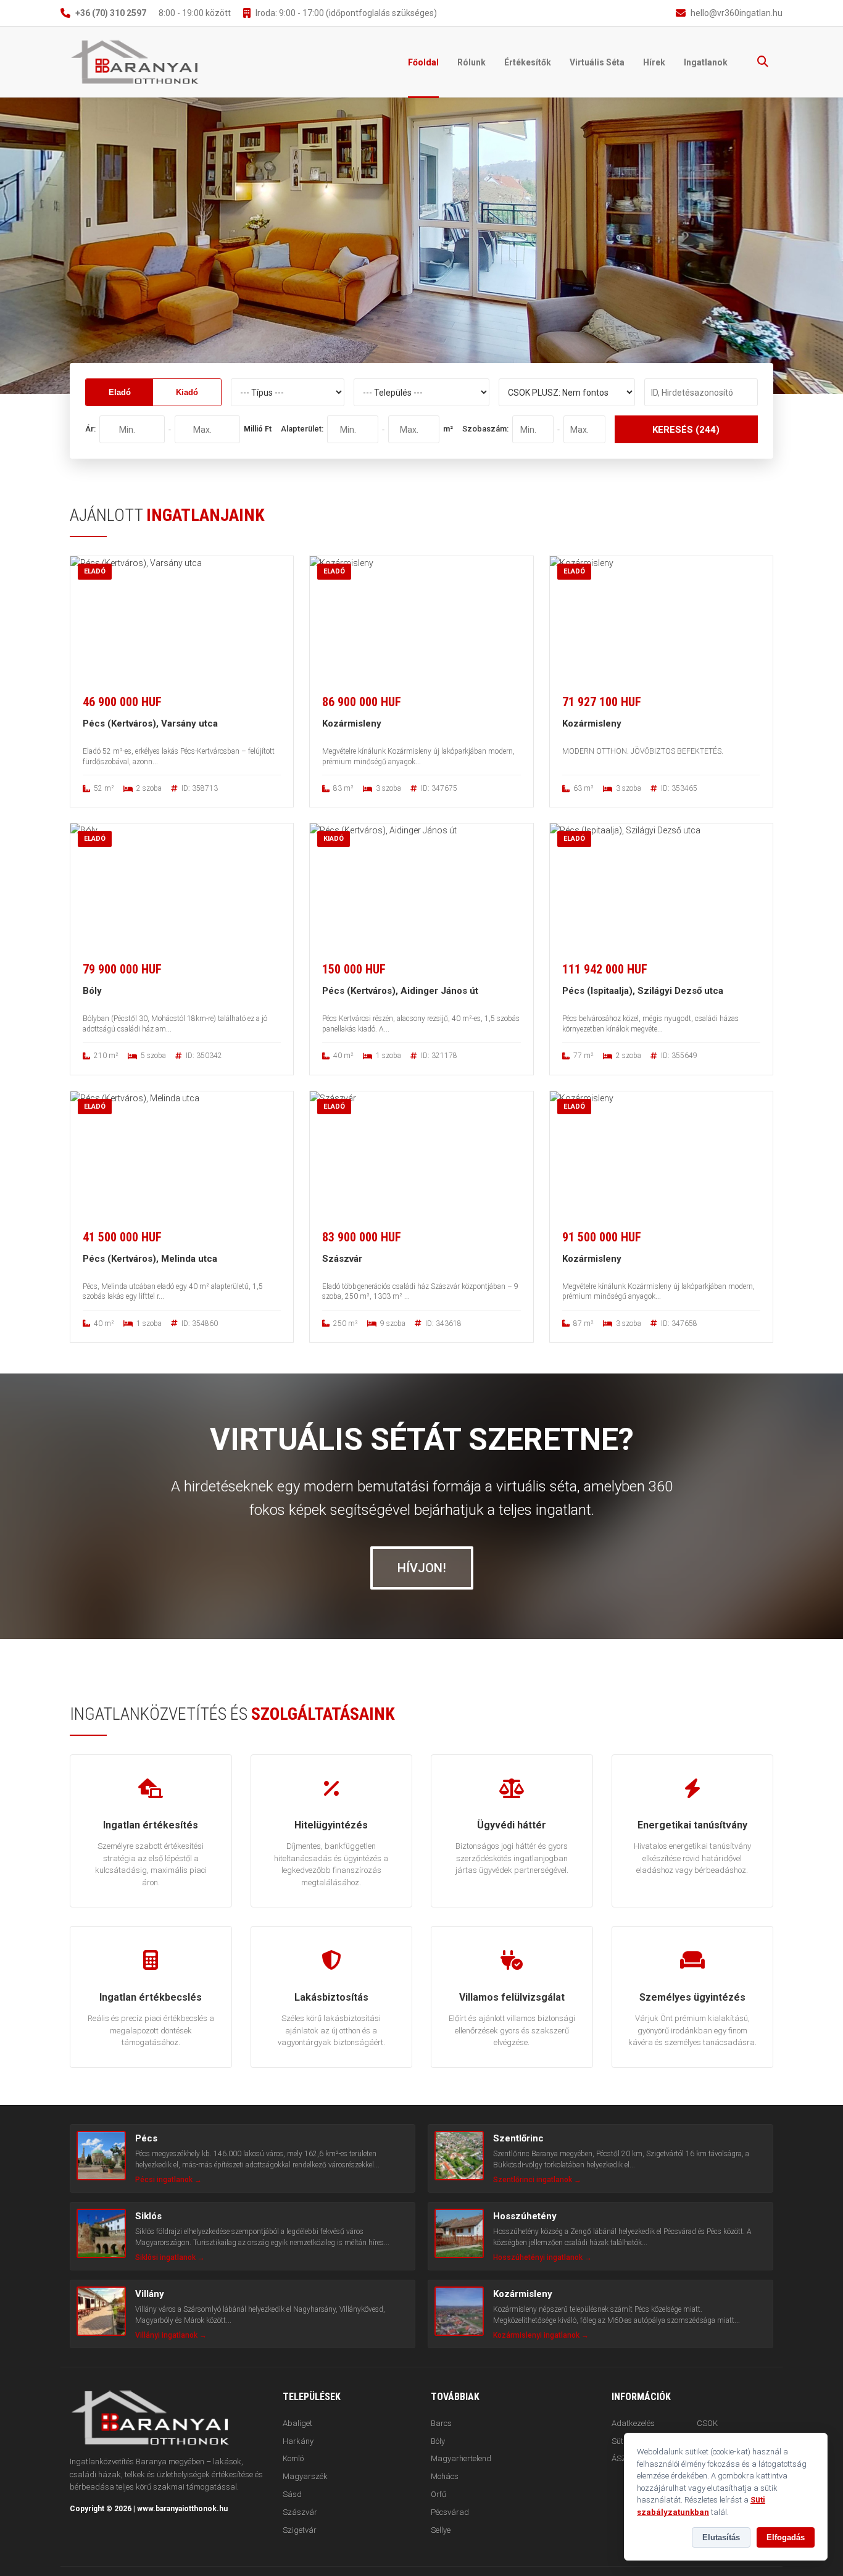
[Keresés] (763, 62)
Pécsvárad (450, 2512)
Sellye (441, 2530)
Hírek (654, 62)
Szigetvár (300, 2530)
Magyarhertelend (461, 2458)
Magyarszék (305, 2476)
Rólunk (471, 62)
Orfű (438, 2494)
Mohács (445, 2476)
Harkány (298, 2441)
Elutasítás (721, 2537)
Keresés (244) (686, 430)
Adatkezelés (633, 2423)
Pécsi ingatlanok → (168, 2180)
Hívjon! (422, 1568)
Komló (293, 2458)
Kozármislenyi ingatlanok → (541, 2335)
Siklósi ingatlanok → (170, 2257)
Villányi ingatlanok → (171, 2335)
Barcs (441, 2423)
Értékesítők (528, 62)
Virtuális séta (597, 62)
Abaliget (297, 2423)
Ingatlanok (706, 62)
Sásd (292, 2494)
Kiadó (187, 392)
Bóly (438, 2441)
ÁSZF (621, 2458)
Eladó (120, 392)
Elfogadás (786, 2537)
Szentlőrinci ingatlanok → (537, 2180)
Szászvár (300, 2512)
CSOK (707, 2423)
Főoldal (423, 62)
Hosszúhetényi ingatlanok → (542, 2257)
